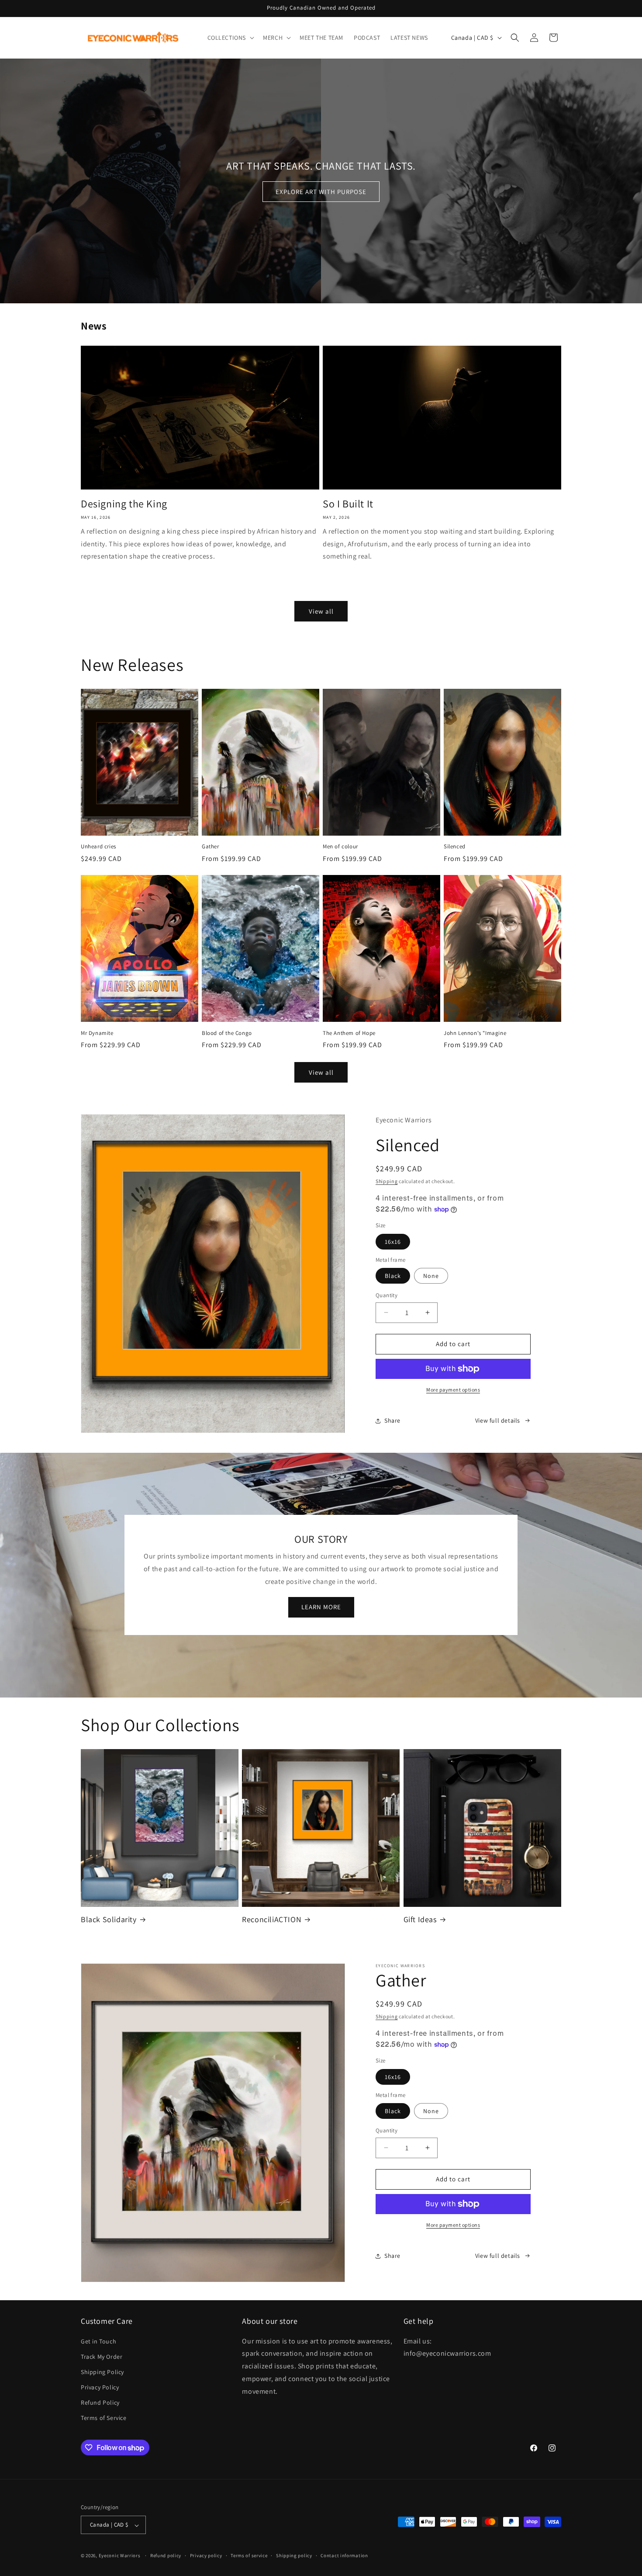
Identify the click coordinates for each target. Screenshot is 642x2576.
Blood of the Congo (227, 1033)
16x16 (393, 1242)
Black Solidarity (109, 1919)
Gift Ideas (420, 1919)
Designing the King (124, 504)
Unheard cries (98, 847)
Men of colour (340, 847)
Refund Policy (100, 2402)
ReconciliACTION (272, 1919)
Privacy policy (206, 2555)
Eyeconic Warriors (120, 2556)
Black (393, 1276)
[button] (230, 38)
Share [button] (392, 1420)
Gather (211, 847)
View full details (498, 1420)
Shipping (387, 1181)
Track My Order (102, 2356)
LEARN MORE (321, 1607)
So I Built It (348, 504)
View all (321, 611)
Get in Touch (98, 2341)
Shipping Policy (102, 2371)
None (431, 1276)
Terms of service (249, 2555)
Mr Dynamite (97, 1033)
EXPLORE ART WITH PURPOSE (321, 192)
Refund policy (166, 2555)
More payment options (453, 1390)
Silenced (455, 847)
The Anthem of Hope (349, 1033)
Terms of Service (104, 2418)
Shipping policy (294, 2555)
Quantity (387, 1295)
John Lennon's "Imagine (475, 1033)
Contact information (344, 2555)
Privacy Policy (100, 2387)
